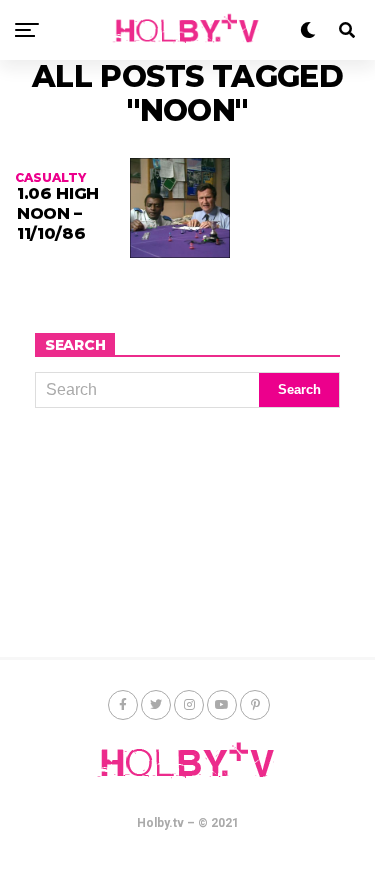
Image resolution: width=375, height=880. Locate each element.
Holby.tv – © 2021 (188, 823)
